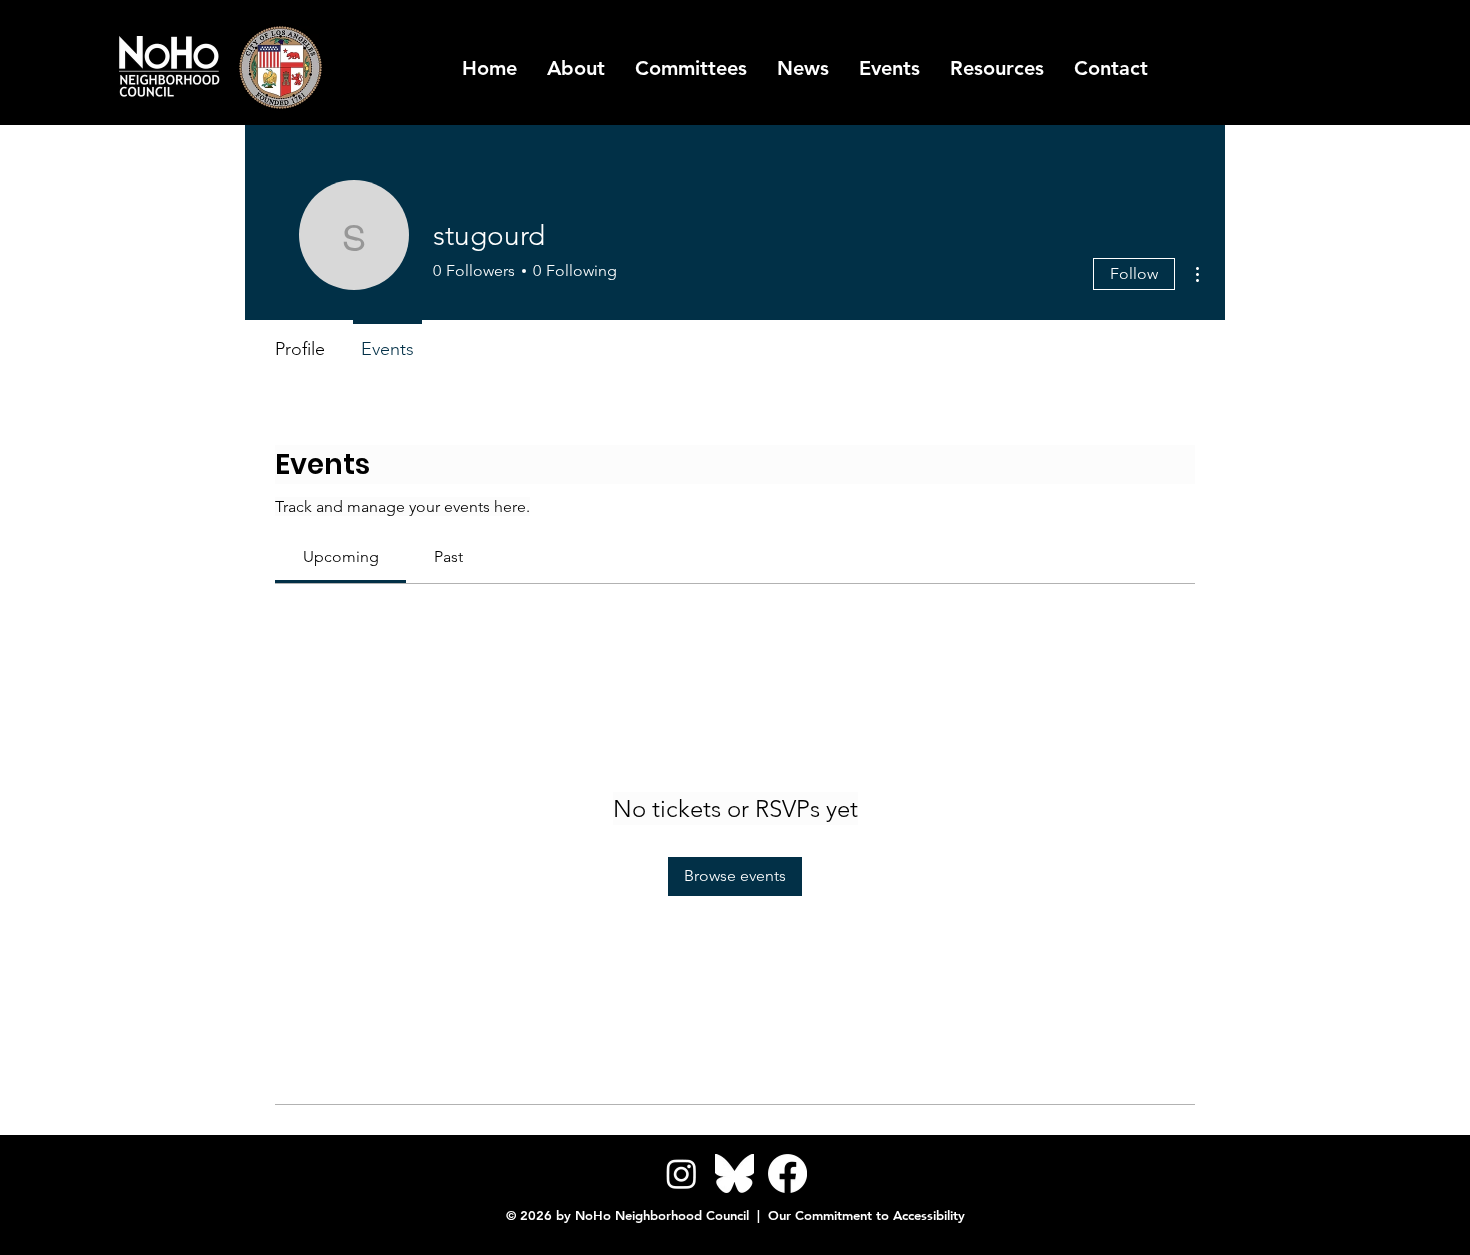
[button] (997, 68)
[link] (341, 556)
